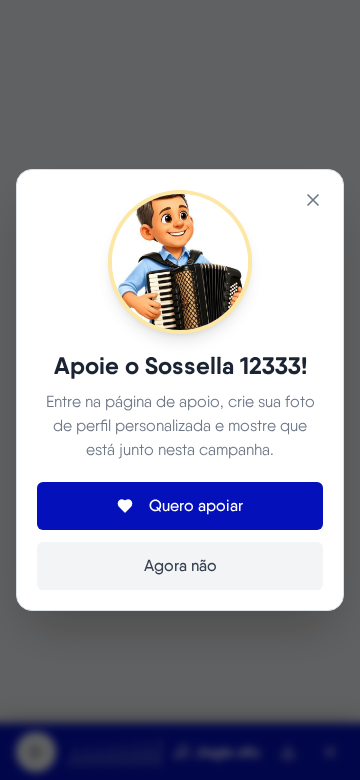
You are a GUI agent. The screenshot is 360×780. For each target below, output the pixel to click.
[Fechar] (313, 200)
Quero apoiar (196, 505)
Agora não (180, 565)
